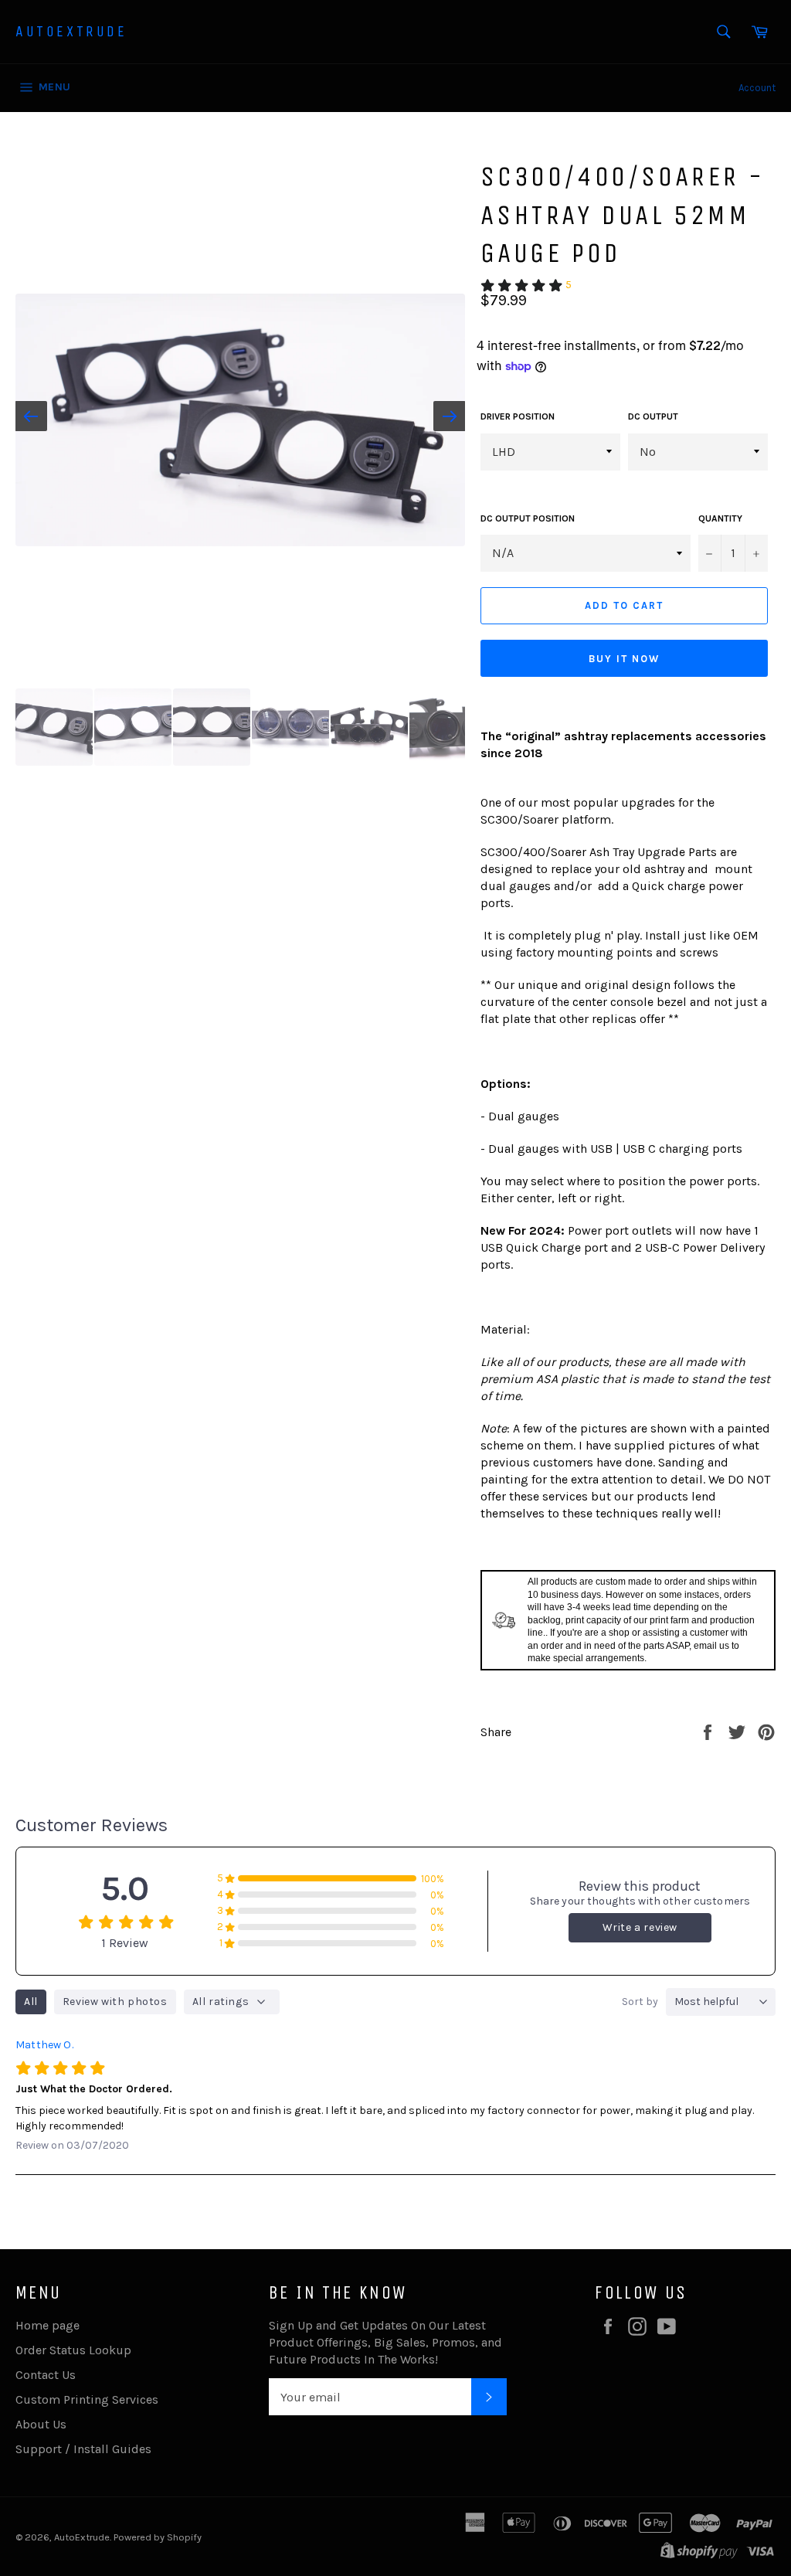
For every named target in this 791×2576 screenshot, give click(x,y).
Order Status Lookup (73, 2350)
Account (757, 88)
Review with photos (115, 2002)
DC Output (653, 416)
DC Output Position (528, 518)
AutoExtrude (71, 31)
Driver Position (518, 416)
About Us (41, 2424)
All (31, 2002)
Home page (48, 2325)
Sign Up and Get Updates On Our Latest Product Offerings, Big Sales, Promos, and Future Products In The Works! (385, 2342)
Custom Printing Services (87, 2399)
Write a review (640, 1927)
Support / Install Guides (83, 2449)
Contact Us (46, 2375)
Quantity (720, 518)
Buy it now (624, 659)
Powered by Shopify (158, 2537)
